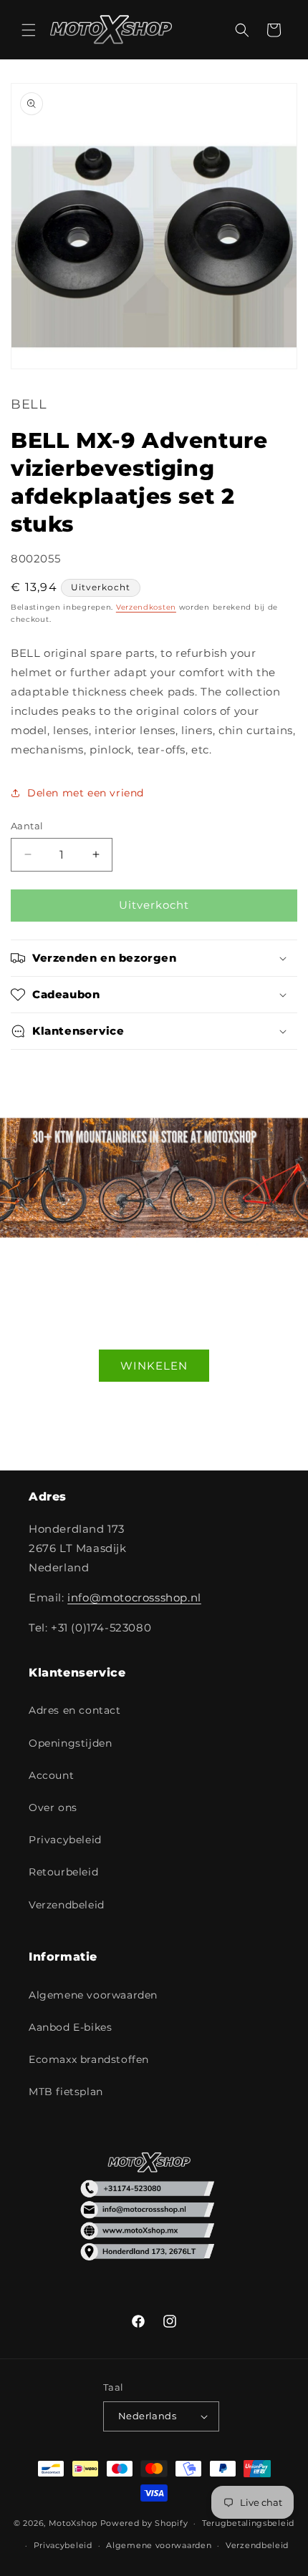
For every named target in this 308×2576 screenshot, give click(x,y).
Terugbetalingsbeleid (248, 2523)
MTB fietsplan (66, 2092)
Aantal (27, 826)
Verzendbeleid (67, 1905)
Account (51, 1775)
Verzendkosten (146, 607)
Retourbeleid (63, 1872)
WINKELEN (154, 1365)
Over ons (53, 1807)
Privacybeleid (65, 1840)
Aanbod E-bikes (70, 2027)
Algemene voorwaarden (93, 1995)
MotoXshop (73, 2523)
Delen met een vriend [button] (86, 793)
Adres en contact (75, 1710)
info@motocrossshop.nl (134, 1597)
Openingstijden (70, 1743)
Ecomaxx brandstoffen (89, 2059)
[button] (29, 30)
